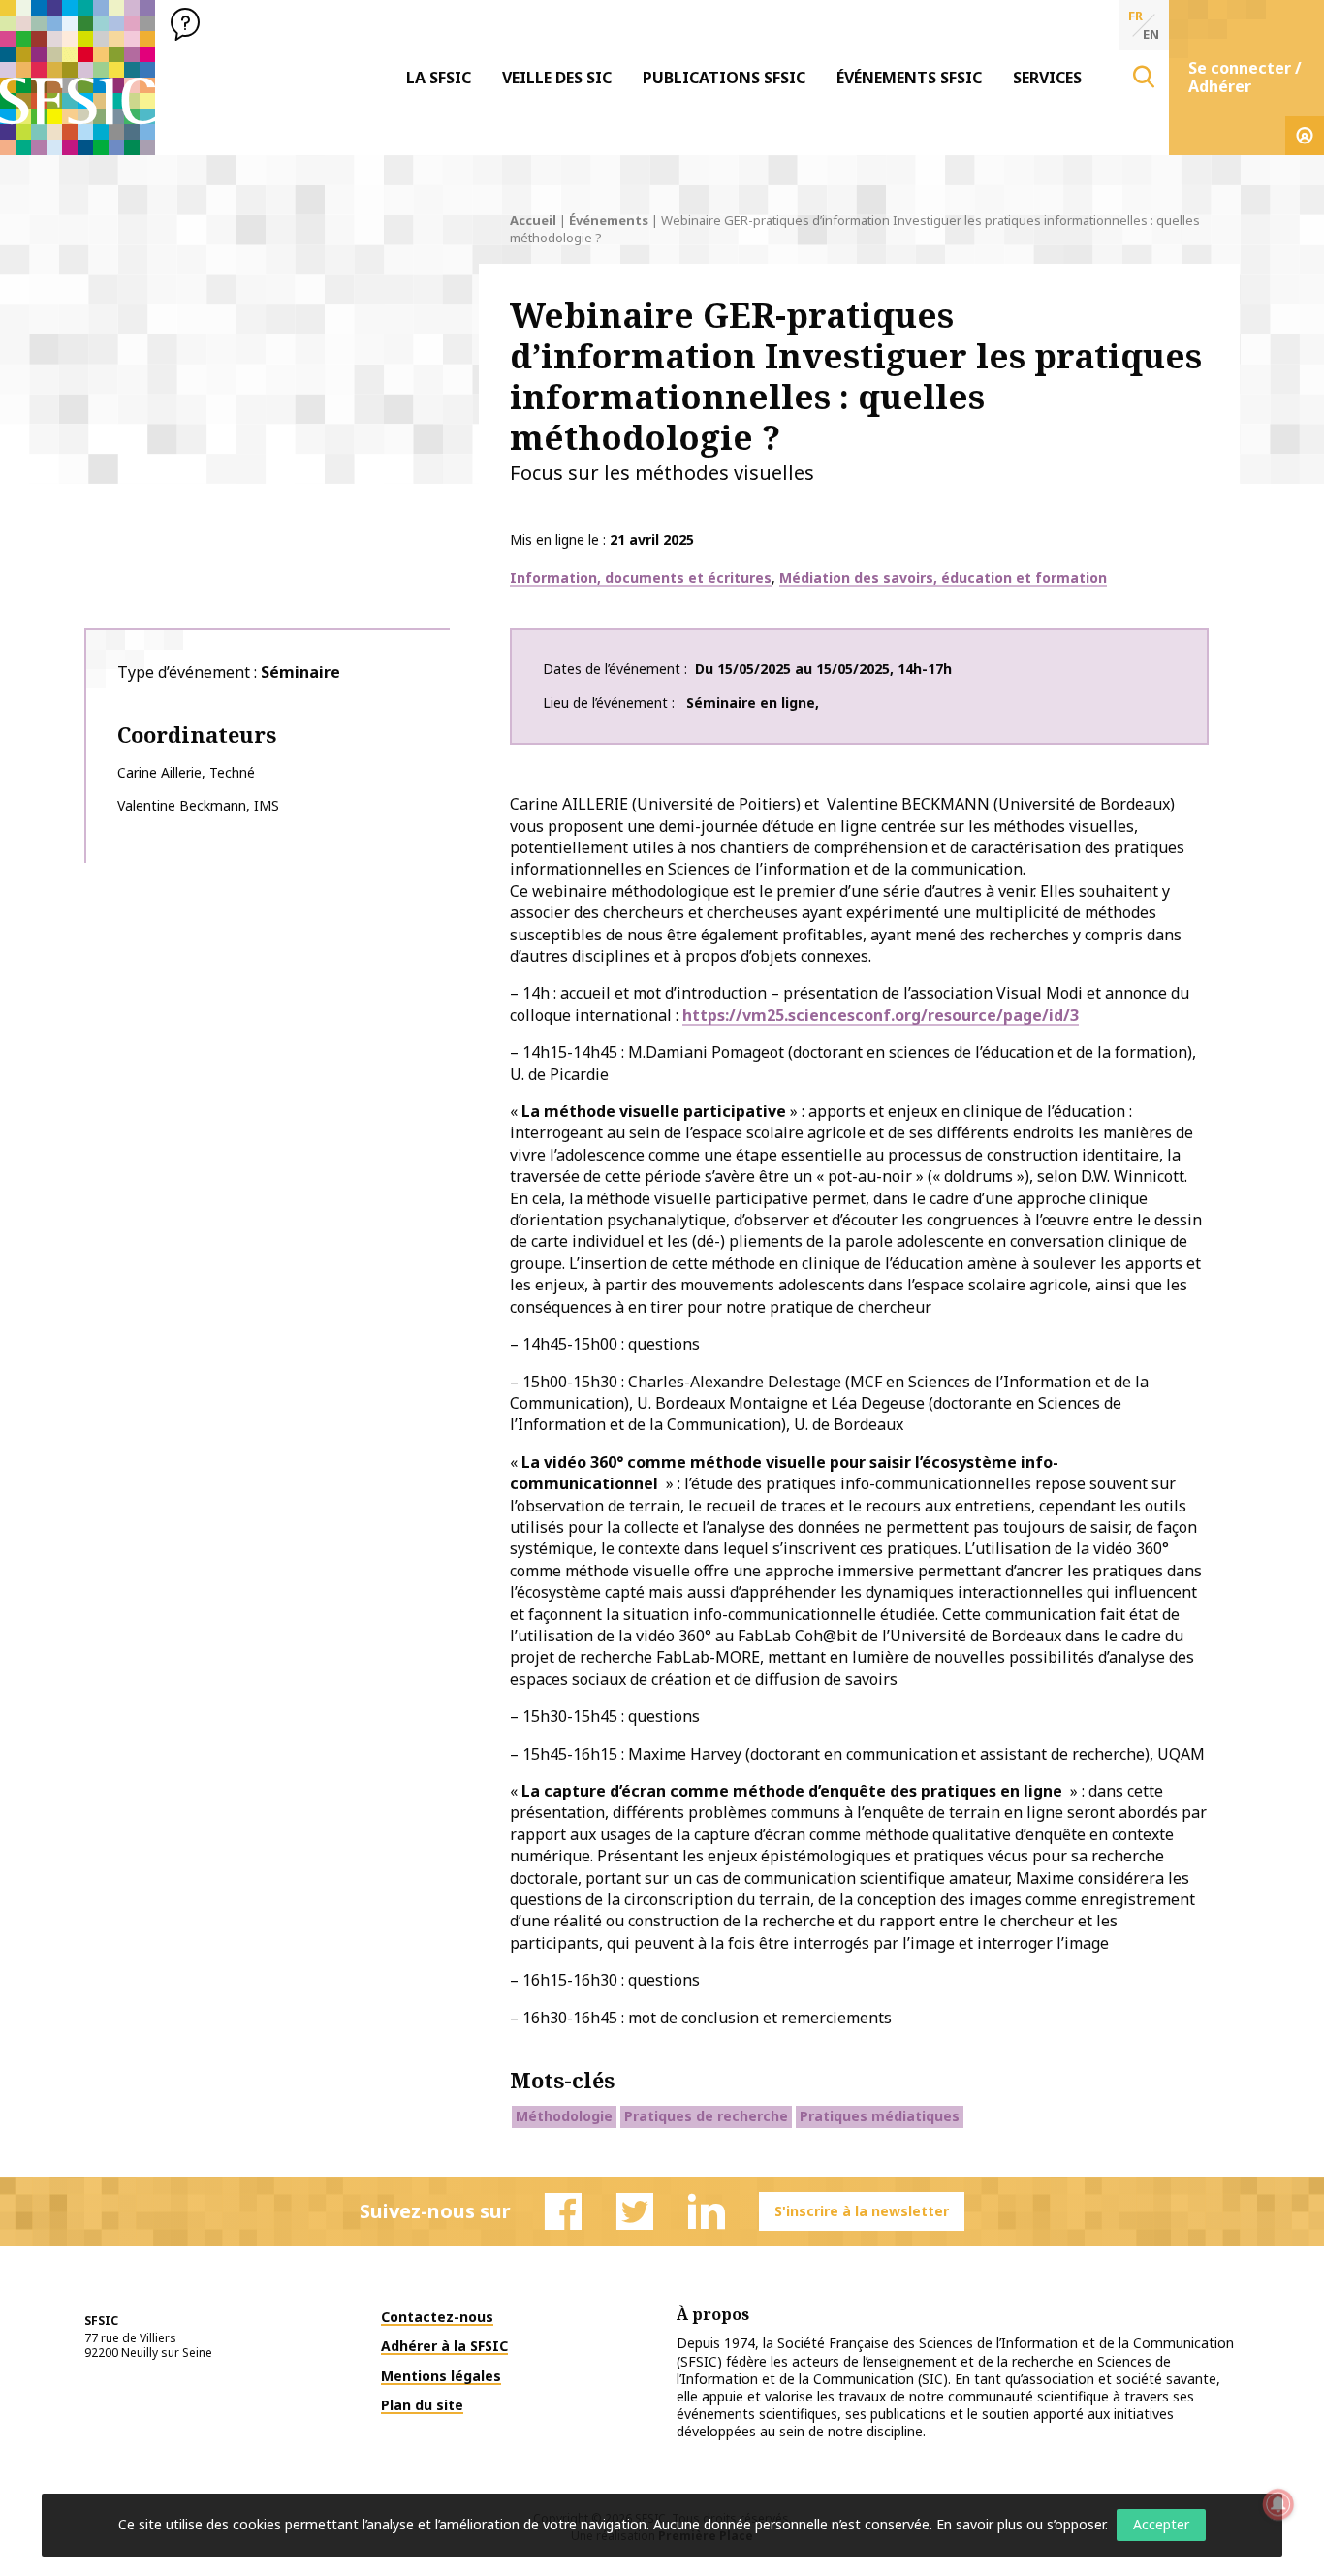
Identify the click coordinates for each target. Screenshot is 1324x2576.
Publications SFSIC (724, 78)
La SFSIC (439, 78)
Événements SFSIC (909, 78)
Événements (609, 220)
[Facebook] (563, 2211)
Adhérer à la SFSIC (444, 2346)
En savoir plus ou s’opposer (1021, 2524)
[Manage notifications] (1278, 2504)
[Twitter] (635, 2211)
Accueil (533, 220)
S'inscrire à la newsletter (862, 2211)
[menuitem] (439, 78)
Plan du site (422, 2405)
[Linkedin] (707, 2211)
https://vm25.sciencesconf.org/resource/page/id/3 (881, 1015)
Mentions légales (441, 2376)
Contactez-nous (437, 2317)
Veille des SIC (557, 78)
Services (1047, 78)
